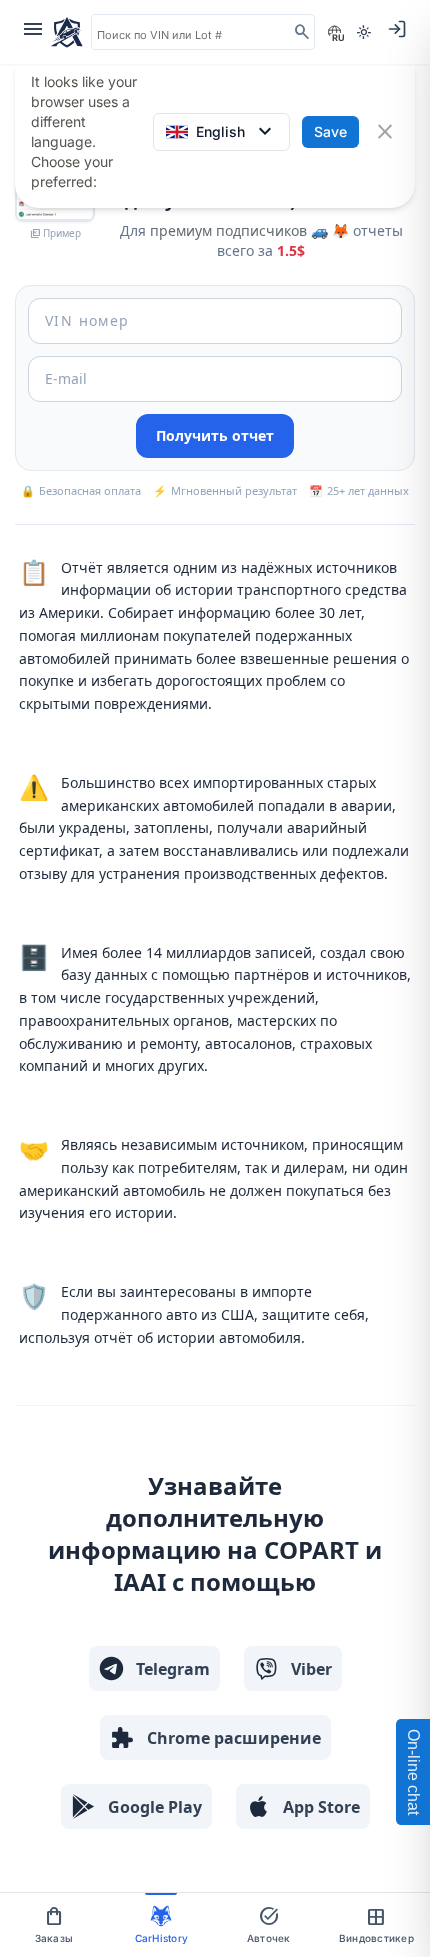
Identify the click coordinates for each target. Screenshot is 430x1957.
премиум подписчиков (228, 230)
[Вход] (397, 29)
